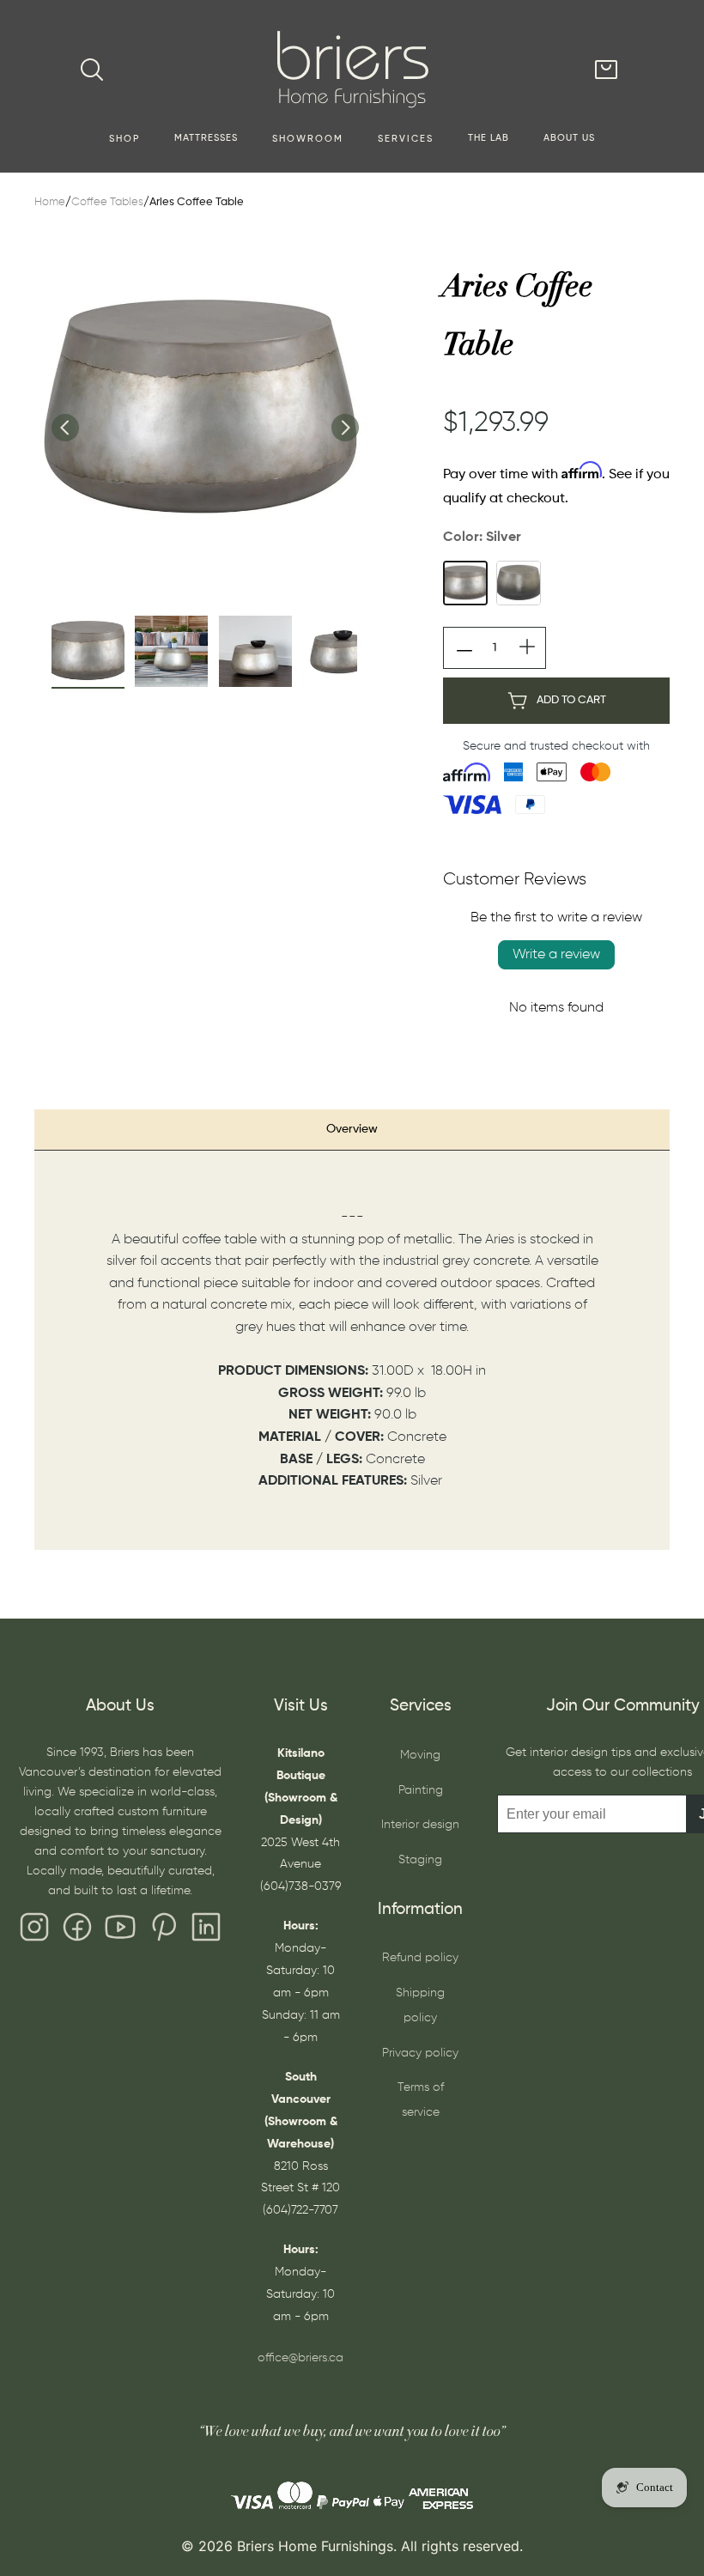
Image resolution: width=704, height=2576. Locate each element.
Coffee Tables (107, 202)
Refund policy (420, 1958)
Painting (421, 1790)
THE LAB (489, 138)
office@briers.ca (300, 2358)
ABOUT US (569, 138)
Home (50, 202)
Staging (420, 1860)
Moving (420, 1755)
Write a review (556, 955)
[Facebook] (77, 1931)
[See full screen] (204, 410)
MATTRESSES (206, 138)
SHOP (124, 139)
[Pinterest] (163, 1931)
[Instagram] (34, 1931)
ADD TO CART (571, 700)
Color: (482, 538)
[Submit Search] (92, 70)
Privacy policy (420, 2053)
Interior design (420, 1825)
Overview (352, 1129)
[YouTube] (120, 1931)
